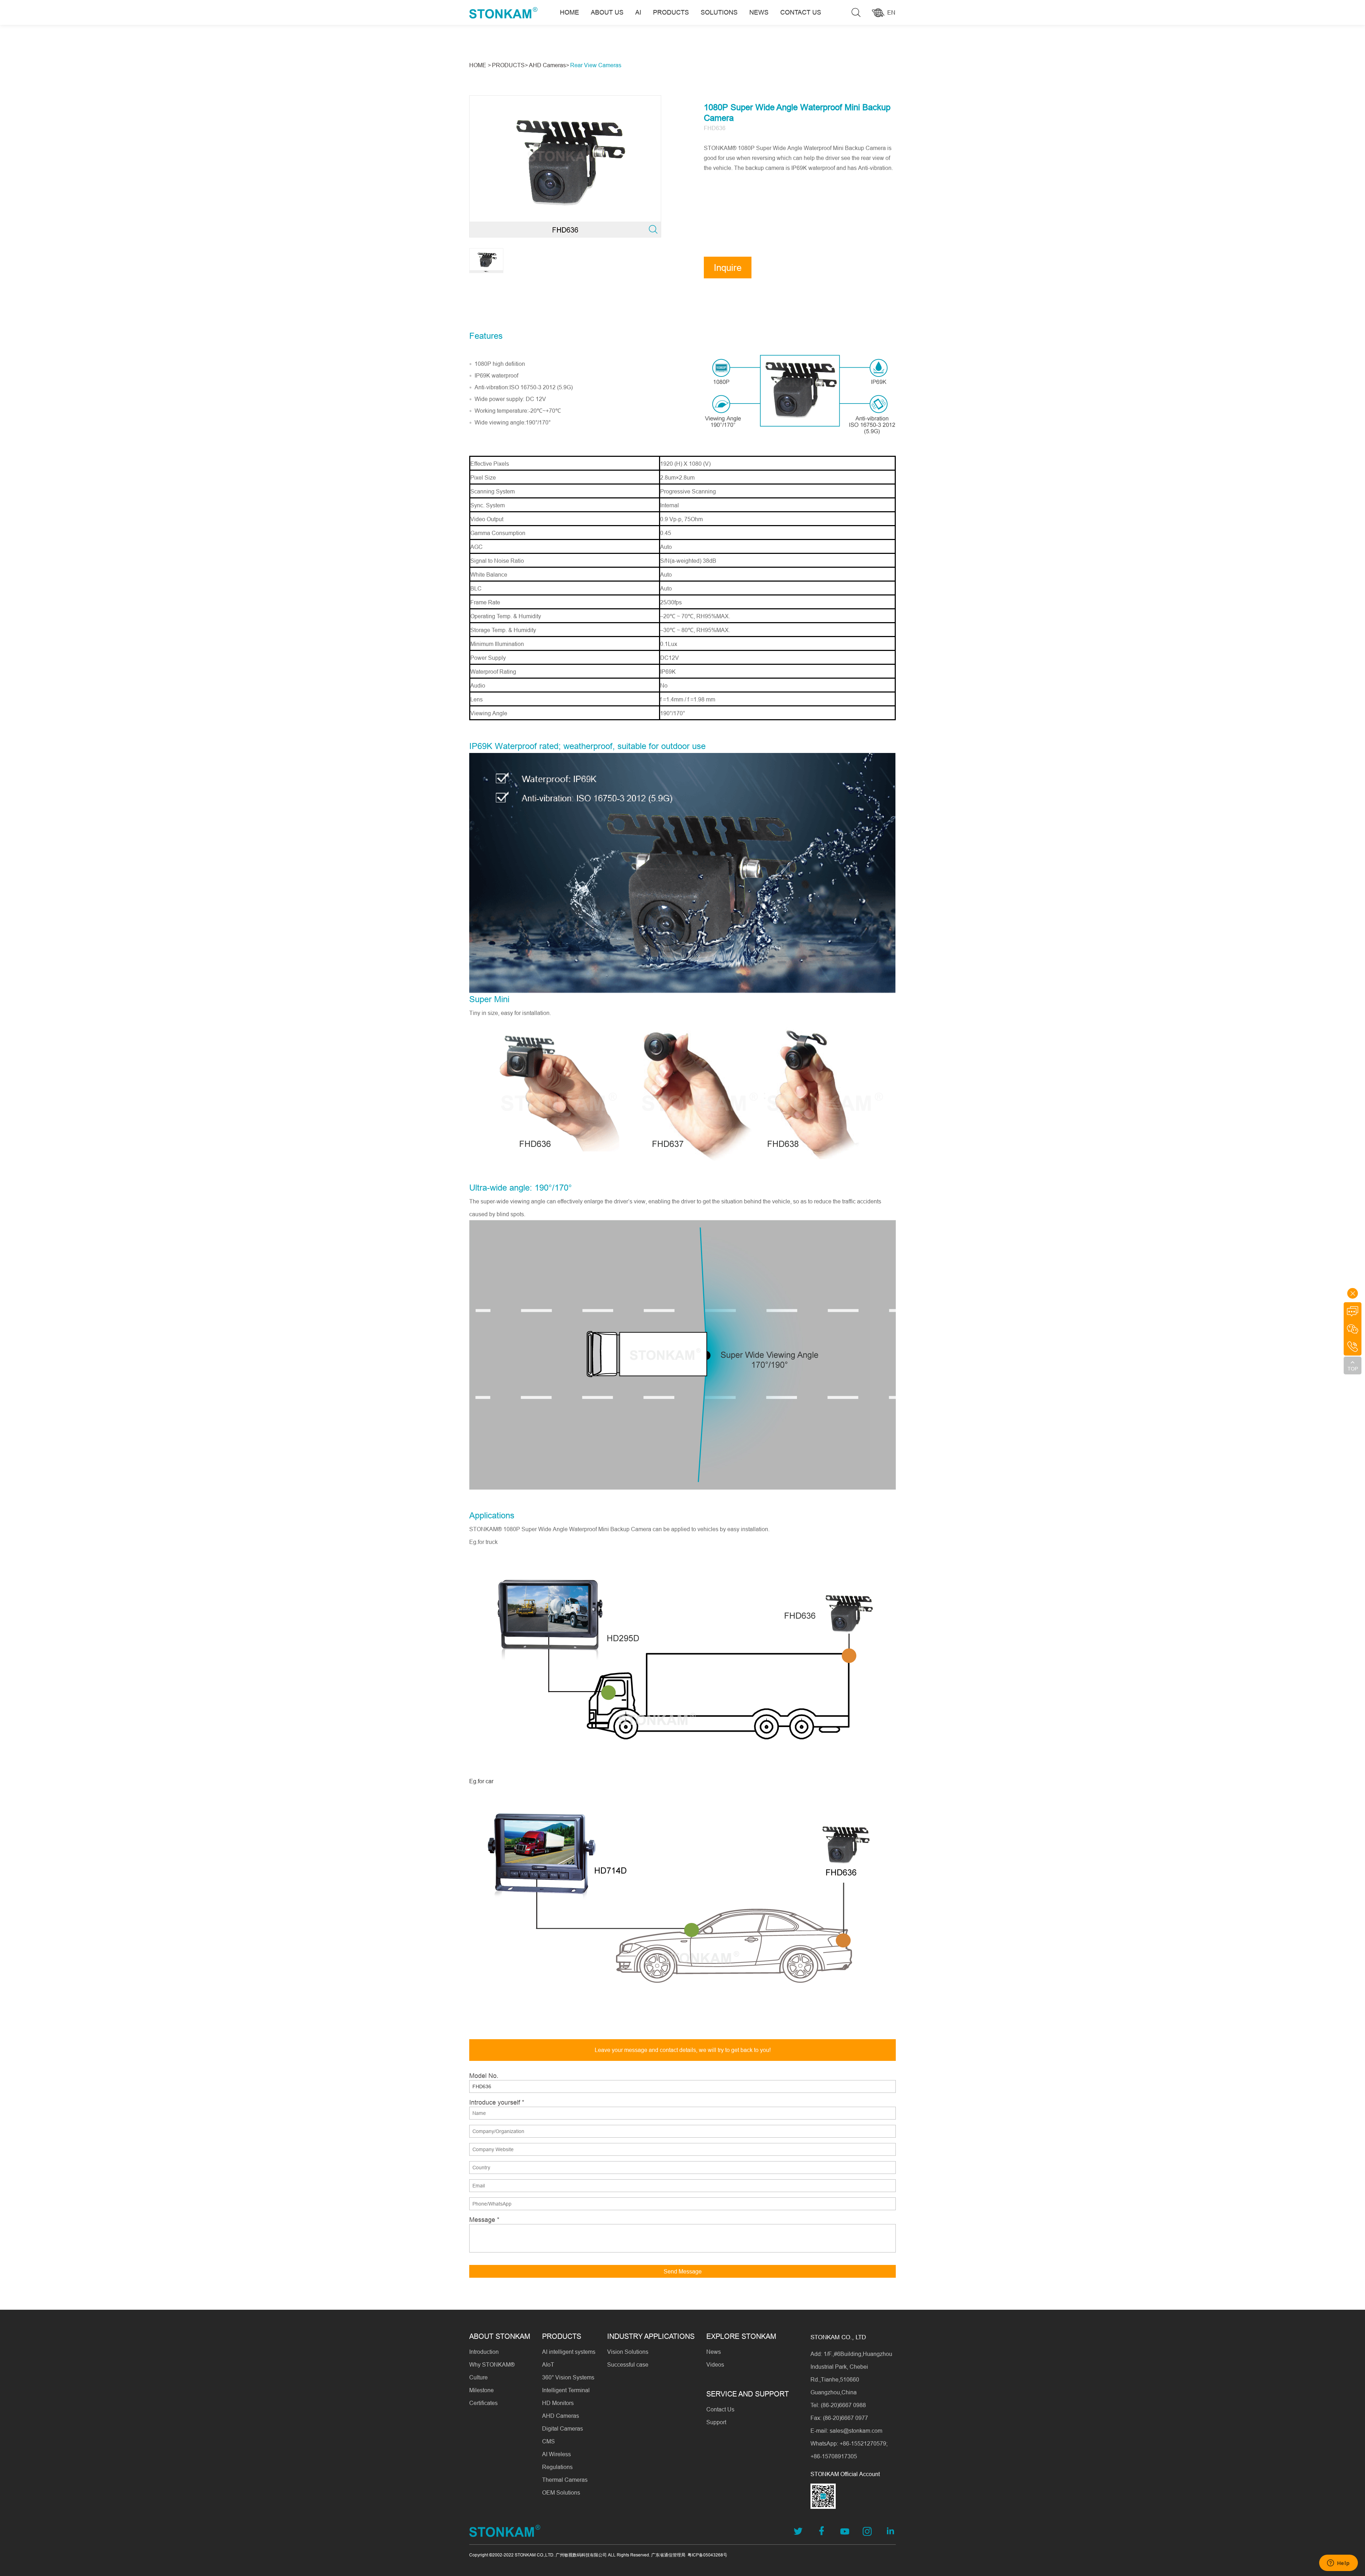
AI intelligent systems (569, 2352)
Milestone (481, 2390)
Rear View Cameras (596, 65)
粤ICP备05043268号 (707, 2555)
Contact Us (720, 2409)
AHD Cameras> (549, 65)
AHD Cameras (561, 2416)
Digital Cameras (563, 2428)
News (714, 2352)
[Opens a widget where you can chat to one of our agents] (1338, 2564)
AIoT (548, 2364)
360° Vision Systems (568, 2377)
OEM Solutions (561, 2492)
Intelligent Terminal (566, 2390)
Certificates (483, 2403)
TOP (1353, 1369)
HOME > (480, 65)
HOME (569, 12)
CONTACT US (801, 12)
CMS (548, 2441)
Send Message (683, 2271)
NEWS (759, 12)
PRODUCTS (671, 12)
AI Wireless (556, 2454)
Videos (715, 2364)
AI (638, 12)
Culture (478, 2377)
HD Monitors (558, 2403)
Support (716, 2422)
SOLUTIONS (719, 12)
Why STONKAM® (492, 2364)
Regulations (557, 2467)
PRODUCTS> (510, 65)
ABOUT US (607, 12)
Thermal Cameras (565, 2480)
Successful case (628, 2364)
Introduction (484, 2352)
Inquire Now (728, 270)
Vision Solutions (628, 2352)
